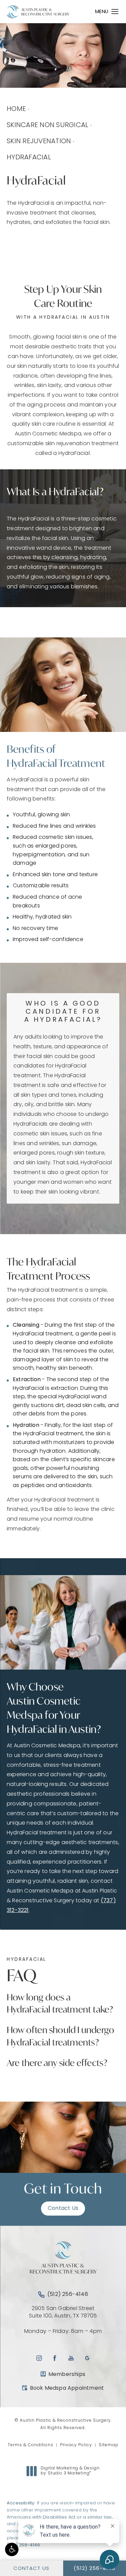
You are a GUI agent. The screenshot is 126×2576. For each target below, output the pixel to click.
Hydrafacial (29, 158)
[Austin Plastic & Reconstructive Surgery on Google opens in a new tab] (87, 2358)
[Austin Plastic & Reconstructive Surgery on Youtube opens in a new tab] (71, 2358)
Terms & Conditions (31, 2445)
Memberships (67, 2375)
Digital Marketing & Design (70, 2471)
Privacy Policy (76, 2445)
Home (16, 109)
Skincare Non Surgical (48, 125)
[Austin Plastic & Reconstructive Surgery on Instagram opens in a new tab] (39, 2358)
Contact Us (63, 2209)
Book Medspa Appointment (63, 2388)
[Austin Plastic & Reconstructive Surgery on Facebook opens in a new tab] (55, 2358)
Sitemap (109, 2445)
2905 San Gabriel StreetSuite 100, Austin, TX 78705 (63, 2312)
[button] (12, 2549)
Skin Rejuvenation (39, 142)
